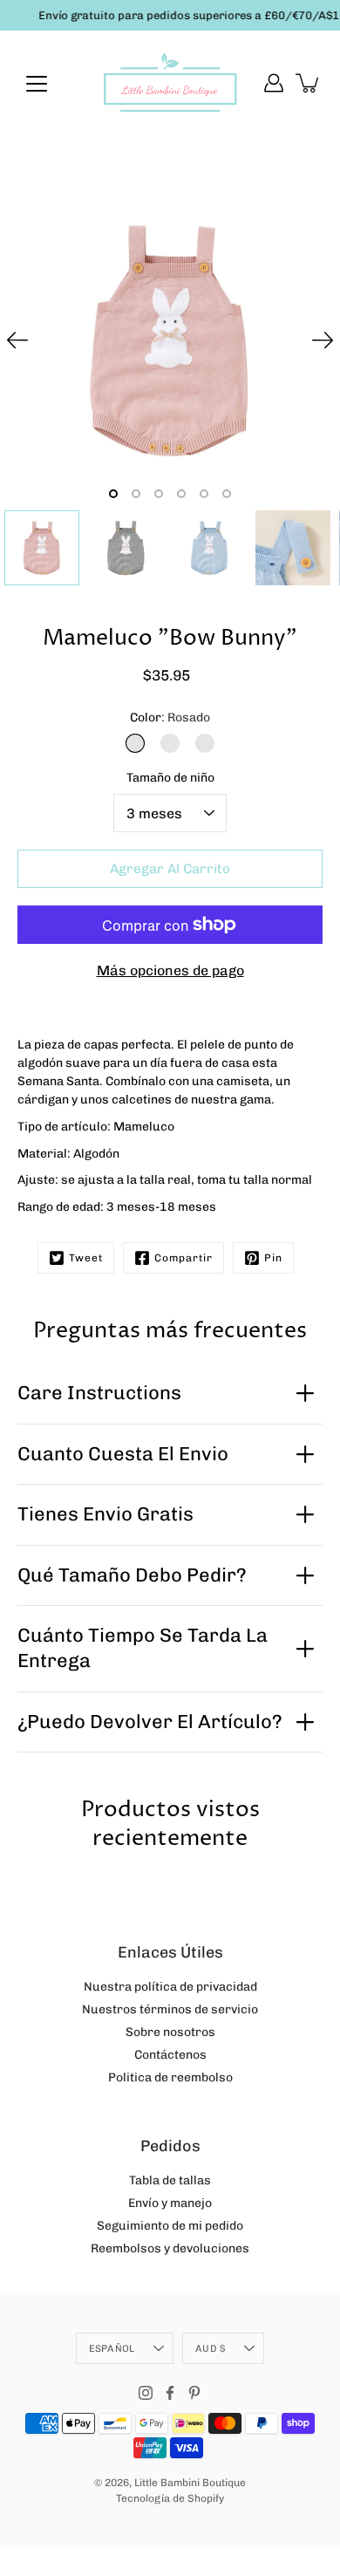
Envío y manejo (170, 2203)
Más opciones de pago (170, 970)
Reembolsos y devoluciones (170, 2248)
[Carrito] (309, 83)
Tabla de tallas (170, 2180)
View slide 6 (227, 494)
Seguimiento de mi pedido (170, 2226)
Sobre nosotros (170, 2032)
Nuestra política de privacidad (170, 1987)
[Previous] (17, 340)
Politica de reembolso (170, 2077)
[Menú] (37, 84)
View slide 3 (159, 494)
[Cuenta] (274, 83)
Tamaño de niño (170, 778)
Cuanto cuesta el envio (123, 1454)
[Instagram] (146, 2393)
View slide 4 (181, 494)
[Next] (323, 340)
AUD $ (210, 2348)
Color (170, 717)
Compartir (184, 1258)
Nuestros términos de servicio (170, 2009)
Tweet (86, 1258)
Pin (273, 1258)
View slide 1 (113, 494)
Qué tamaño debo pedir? (132, 1575)
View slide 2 (136, 494)
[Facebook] (170, 2393)
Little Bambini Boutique (190, 2483)
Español (112, 2348)
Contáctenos (170, 2055)
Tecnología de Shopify (170, 2498)
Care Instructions (99, 1393)
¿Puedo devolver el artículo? (150, 1722)
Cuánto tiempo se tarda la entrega (143, 1648)
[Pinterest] (194, 2393)
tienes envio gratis (105, 1514)
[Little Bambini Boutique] (170, 83)
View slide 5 (204, 494)
